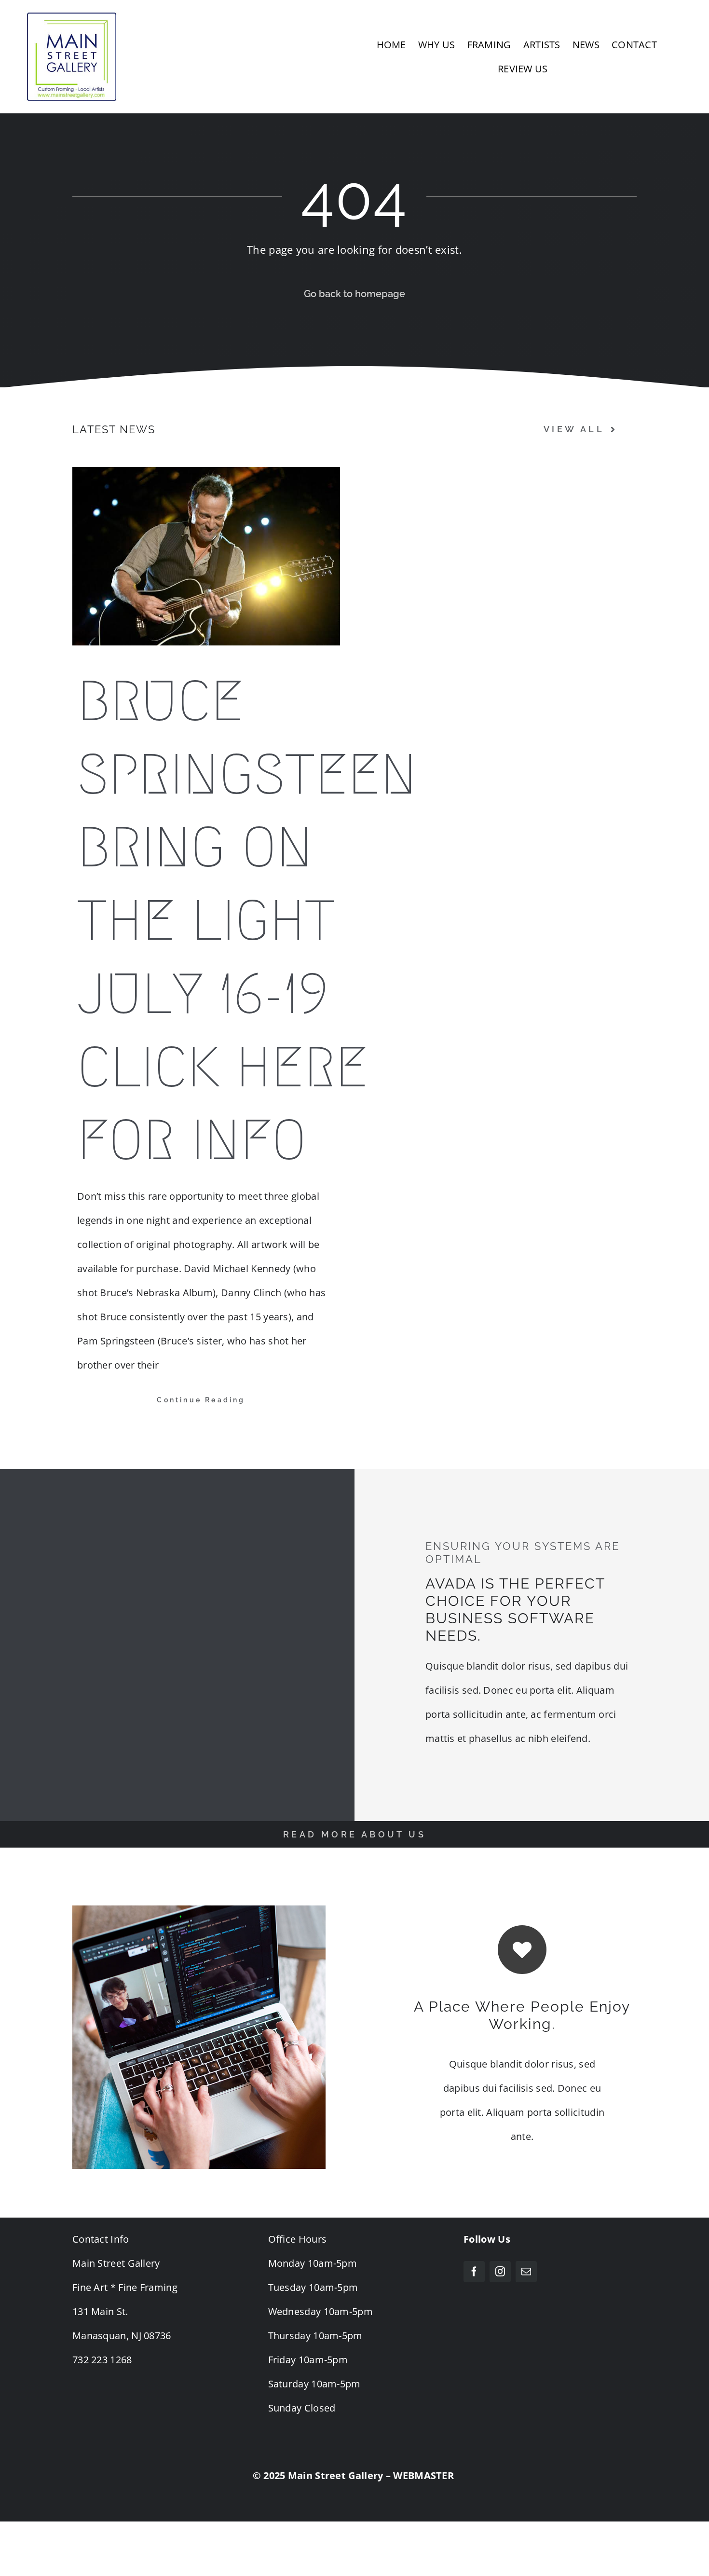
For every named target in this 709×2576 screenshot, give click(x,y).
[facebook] (474, 2272)
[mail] (526, 2272)
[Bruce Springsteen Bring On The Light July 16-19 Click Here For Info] (206, 556)
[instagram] (500, 2272)
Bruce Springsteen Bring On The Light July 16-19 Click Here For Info (247, 921)
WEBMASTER (423, 2475)
